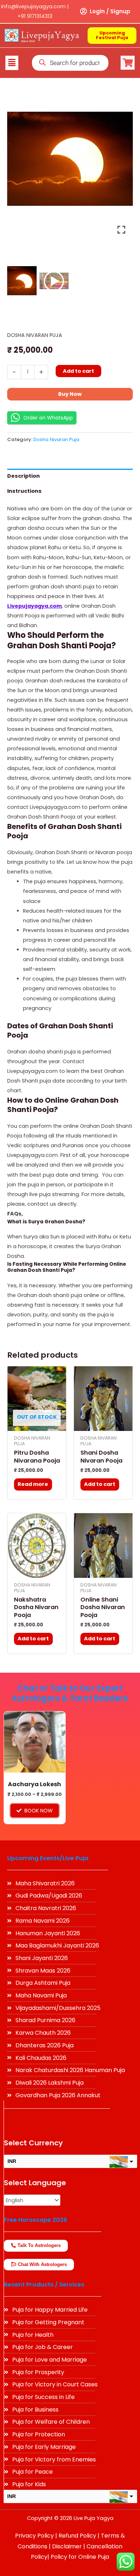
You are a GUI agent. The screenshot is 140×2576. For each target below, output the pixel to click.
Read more (33, 1484)
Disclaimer (67, 2546)
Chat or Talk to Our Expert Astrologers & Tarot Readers (70, 1694)
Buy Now (70, 394)
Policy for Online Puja (80, 2557)
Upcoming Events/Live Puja (48, 1858)
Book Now (39, 1811)
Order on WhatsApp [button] (48, 418)
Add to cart (78, 371)
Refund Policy (77, 2536)
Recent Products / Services (44, 2285)
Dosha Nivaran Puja (35, 335)
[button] (12, 63)
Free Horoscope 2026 (36, 2220)
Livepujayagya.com (34, 606)
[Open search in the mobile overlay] (70, 63)
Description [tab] (24, 476)
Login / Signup (110, 11)
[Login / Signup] (84, 11)
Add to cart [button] (100, 1484)
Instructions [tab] (24, 491)
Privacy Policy (34, 2536)
